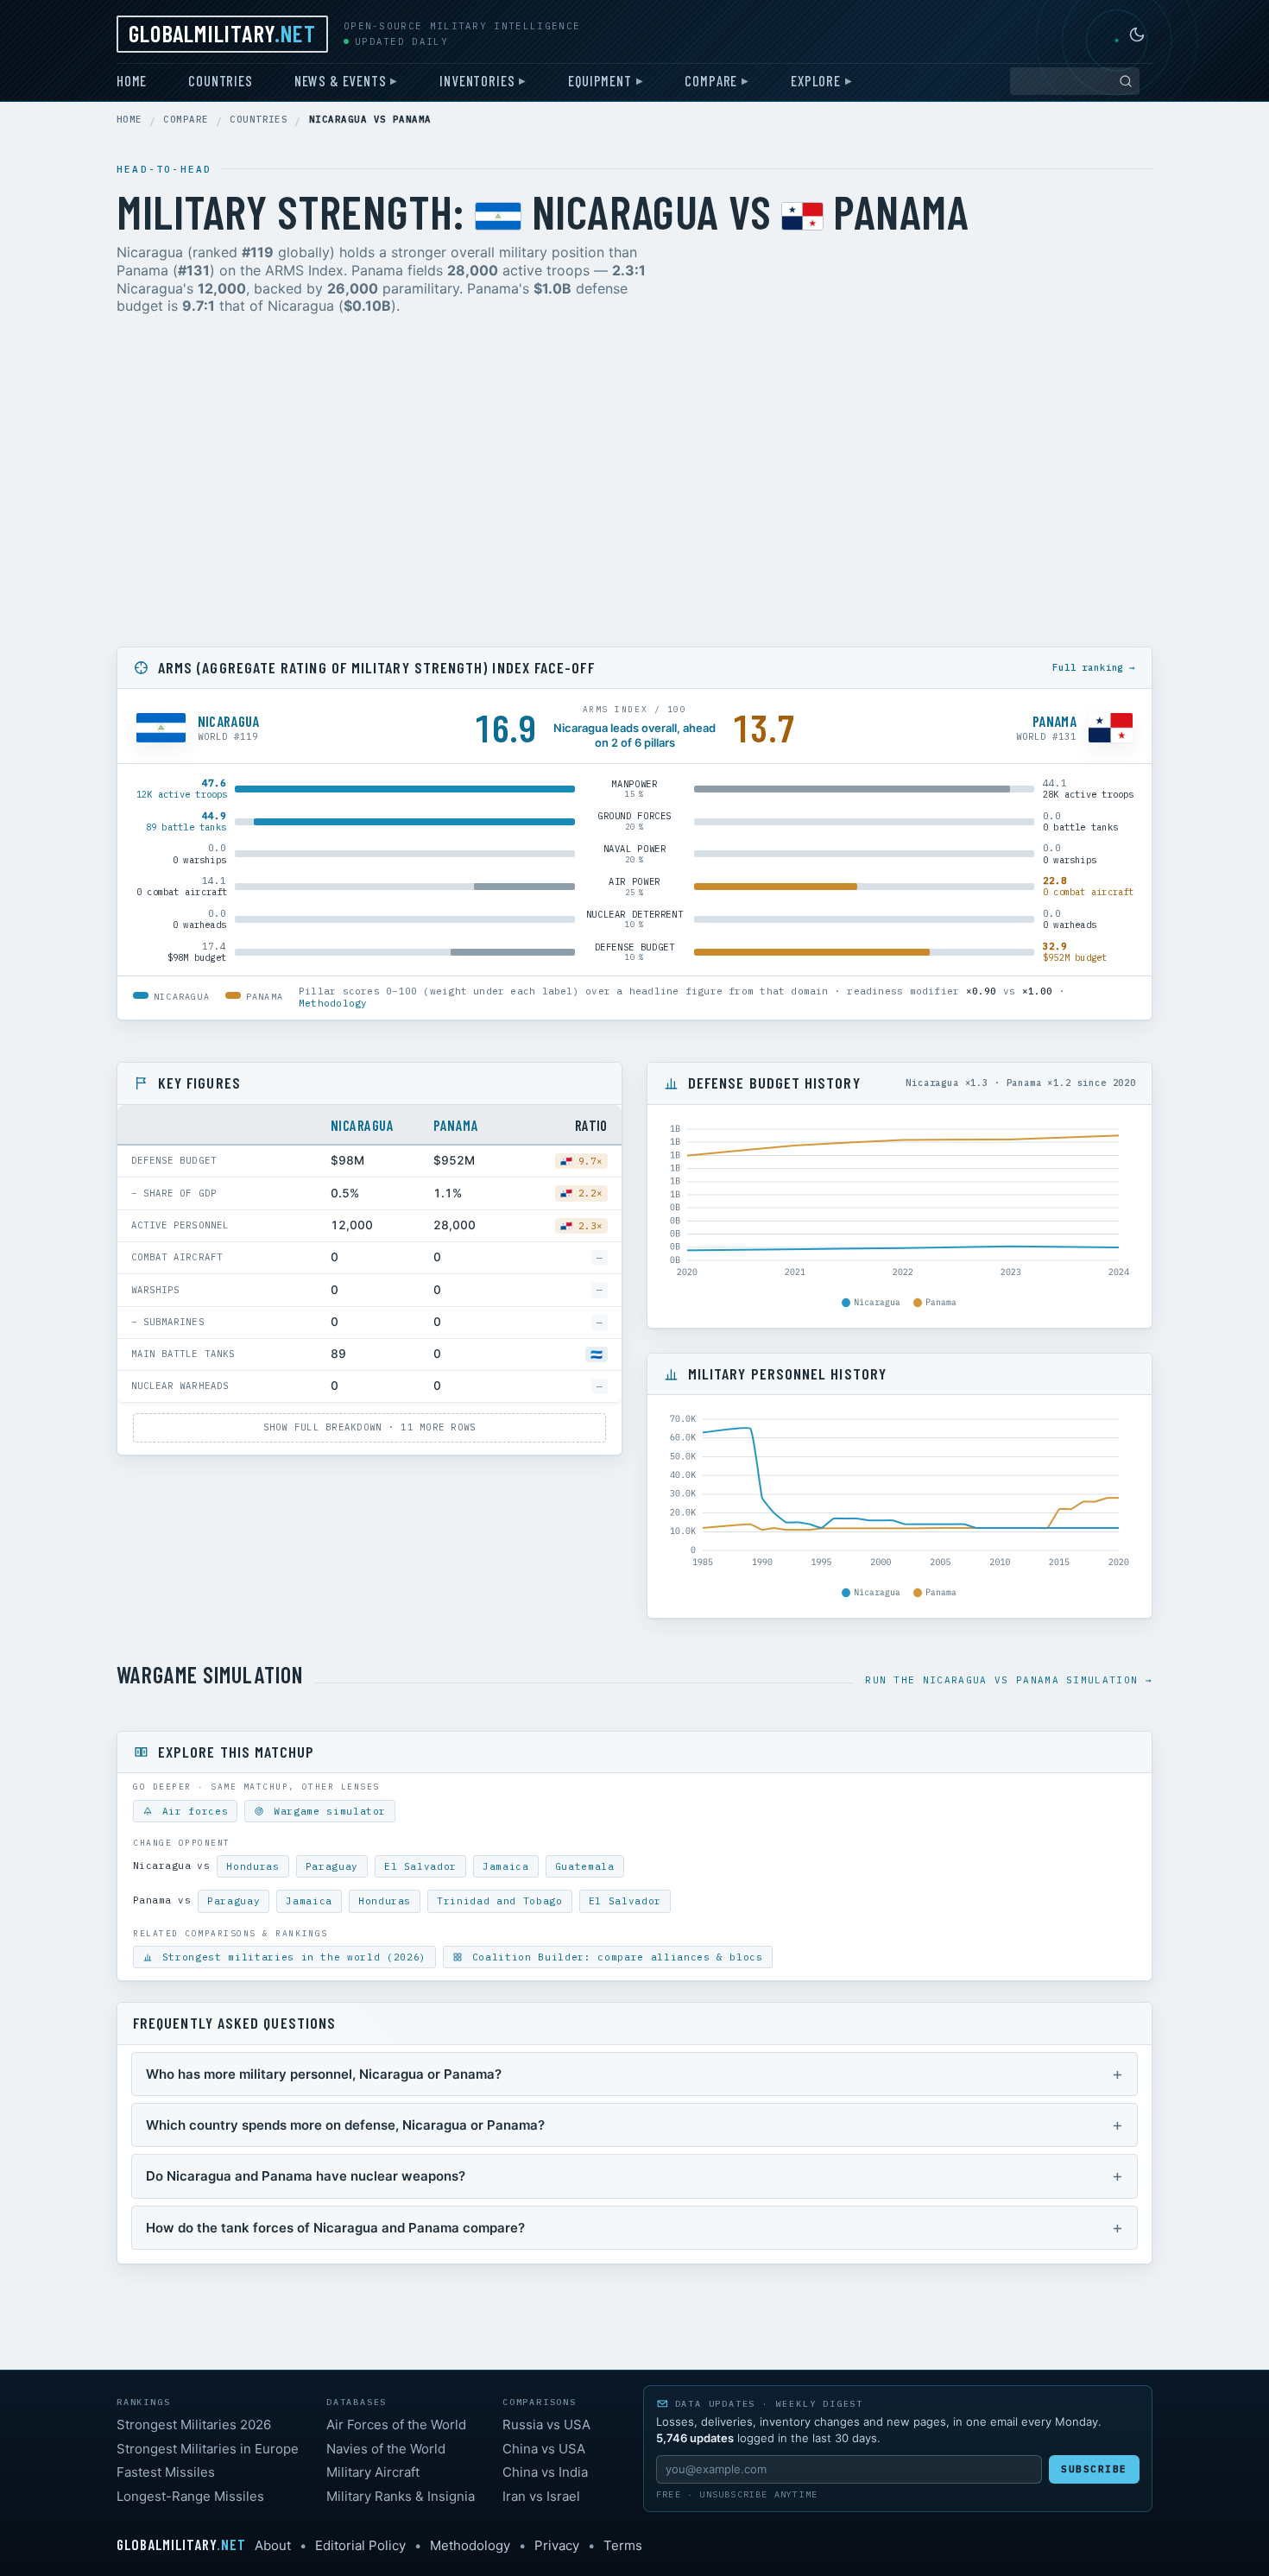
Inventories (477, 80)
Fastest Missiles (166, 2472)
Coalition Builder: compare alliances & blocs (614, 1957)
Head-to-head (164, 169)
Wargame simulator (326, 1811)
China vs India (545, 2472)
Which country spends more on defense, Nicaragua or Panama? (345, 2125)
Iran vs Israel (541, 2496)
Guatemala (585, 1866)
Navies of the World (386, 2449)
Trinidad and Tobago (500, 1901)
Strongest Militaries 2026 (194, 2424)
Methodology (333, 1003)
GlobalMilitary (222, 33)
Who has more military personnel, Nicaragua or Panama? (324, 2074)
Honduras (253, 1866)
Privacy (557, 2545)
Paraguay (332, 1866)
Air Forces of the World (396, 2424)
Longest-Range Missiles (190, 2496)
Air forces (192, 1811)
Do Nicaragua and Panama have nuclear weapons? (306, 2176)
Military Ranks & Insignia (401, 2496)
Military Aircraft (373, 2472)
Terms (623, 2545)
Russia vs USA (546, 2424)
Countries (220, 80)
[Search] (1126, 81)
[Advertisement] (634, 484)
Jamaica (506, 1866)
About (273, 2545)
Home (132, 80)
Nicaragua (362, 1125)
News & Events (341, 80)
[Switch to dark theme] (1137, 35)
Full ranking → (1094, 667)
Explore (816, 80)
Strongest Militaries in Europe (208, 2449)
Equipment (600, 80)
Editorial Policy (360, 2545)
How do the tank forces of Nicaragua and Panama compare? (335, 2228)
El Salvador (420, 1866)
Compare (711, 80)
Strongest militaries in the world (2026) (291, 1957)
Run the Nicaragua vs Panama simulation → (1009, 1680)
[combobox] (1075, 81)
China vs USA (544, 2449)
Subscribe (1094, 2469)
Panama (456, 1125)
